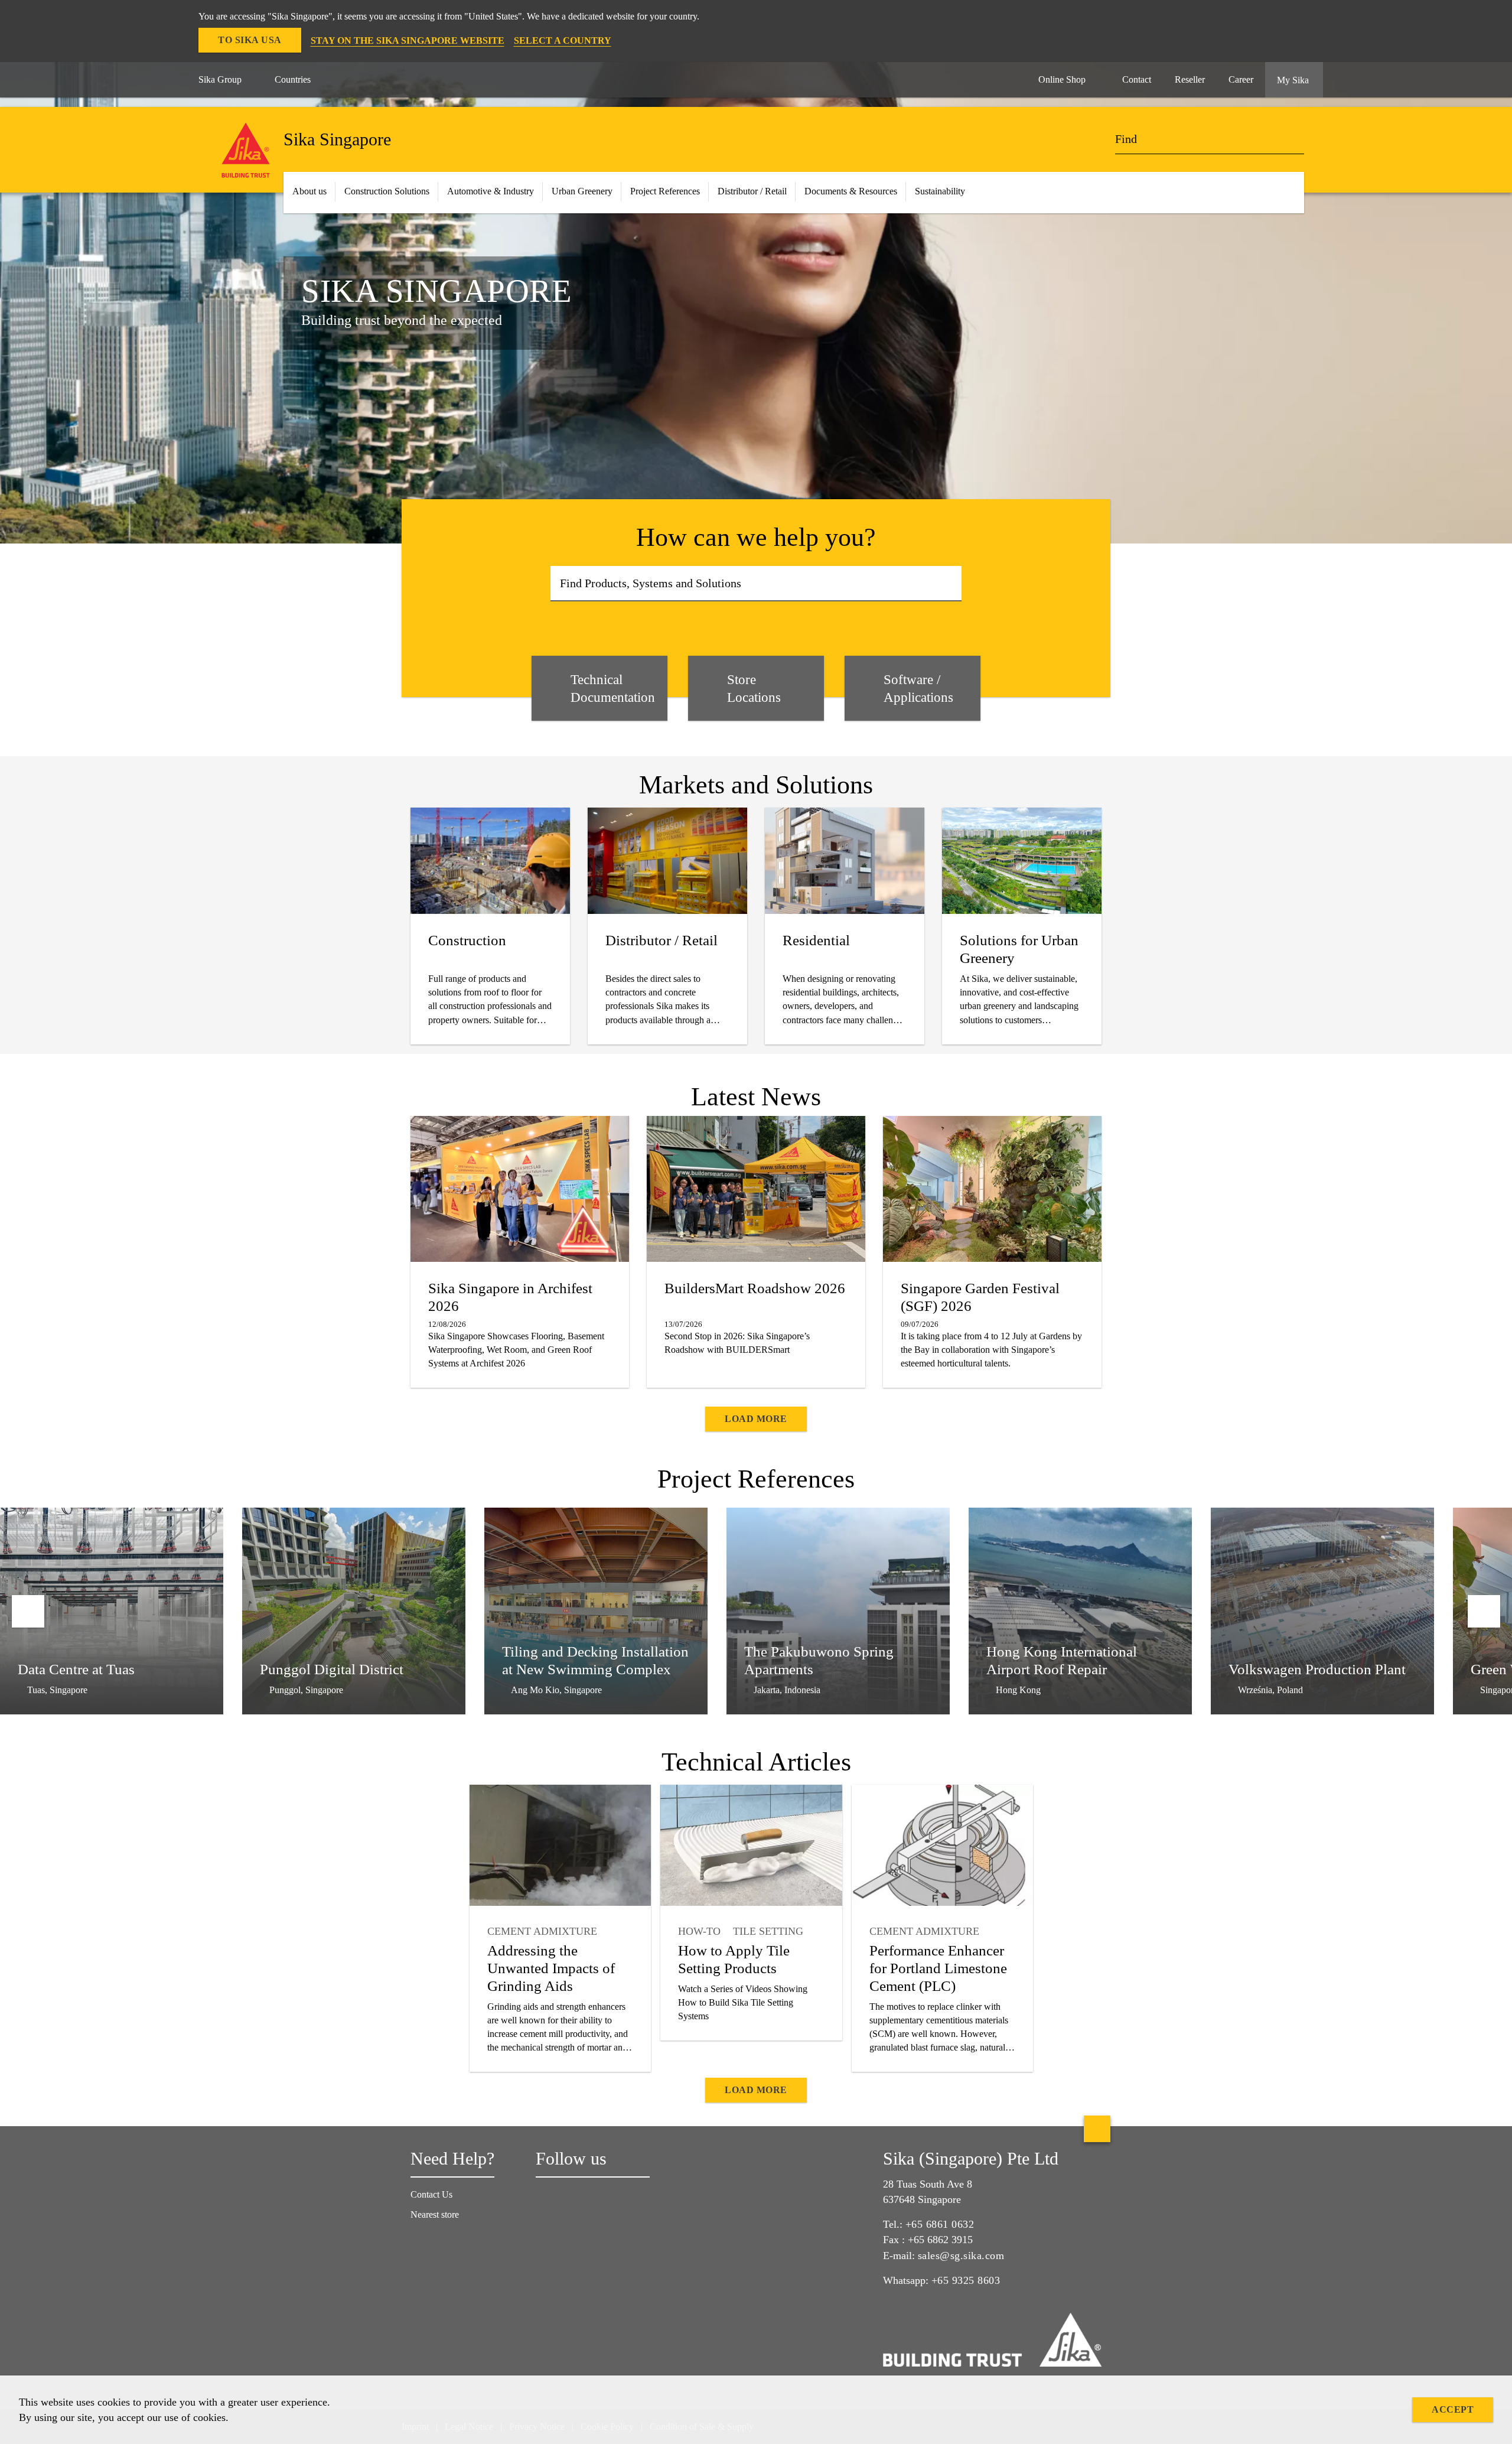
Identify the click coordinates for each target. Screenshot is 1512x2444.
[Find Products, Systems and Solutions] (949, 584)
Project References (665, 191)
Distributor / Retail (752, 191)
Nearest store (435, 2214)
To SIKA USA (250, 40)
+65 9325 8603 (966, 2280)
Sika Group (220, 79)
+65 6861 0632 (940, 2224)
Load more (756, 1419)
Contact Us (431, 2194)
